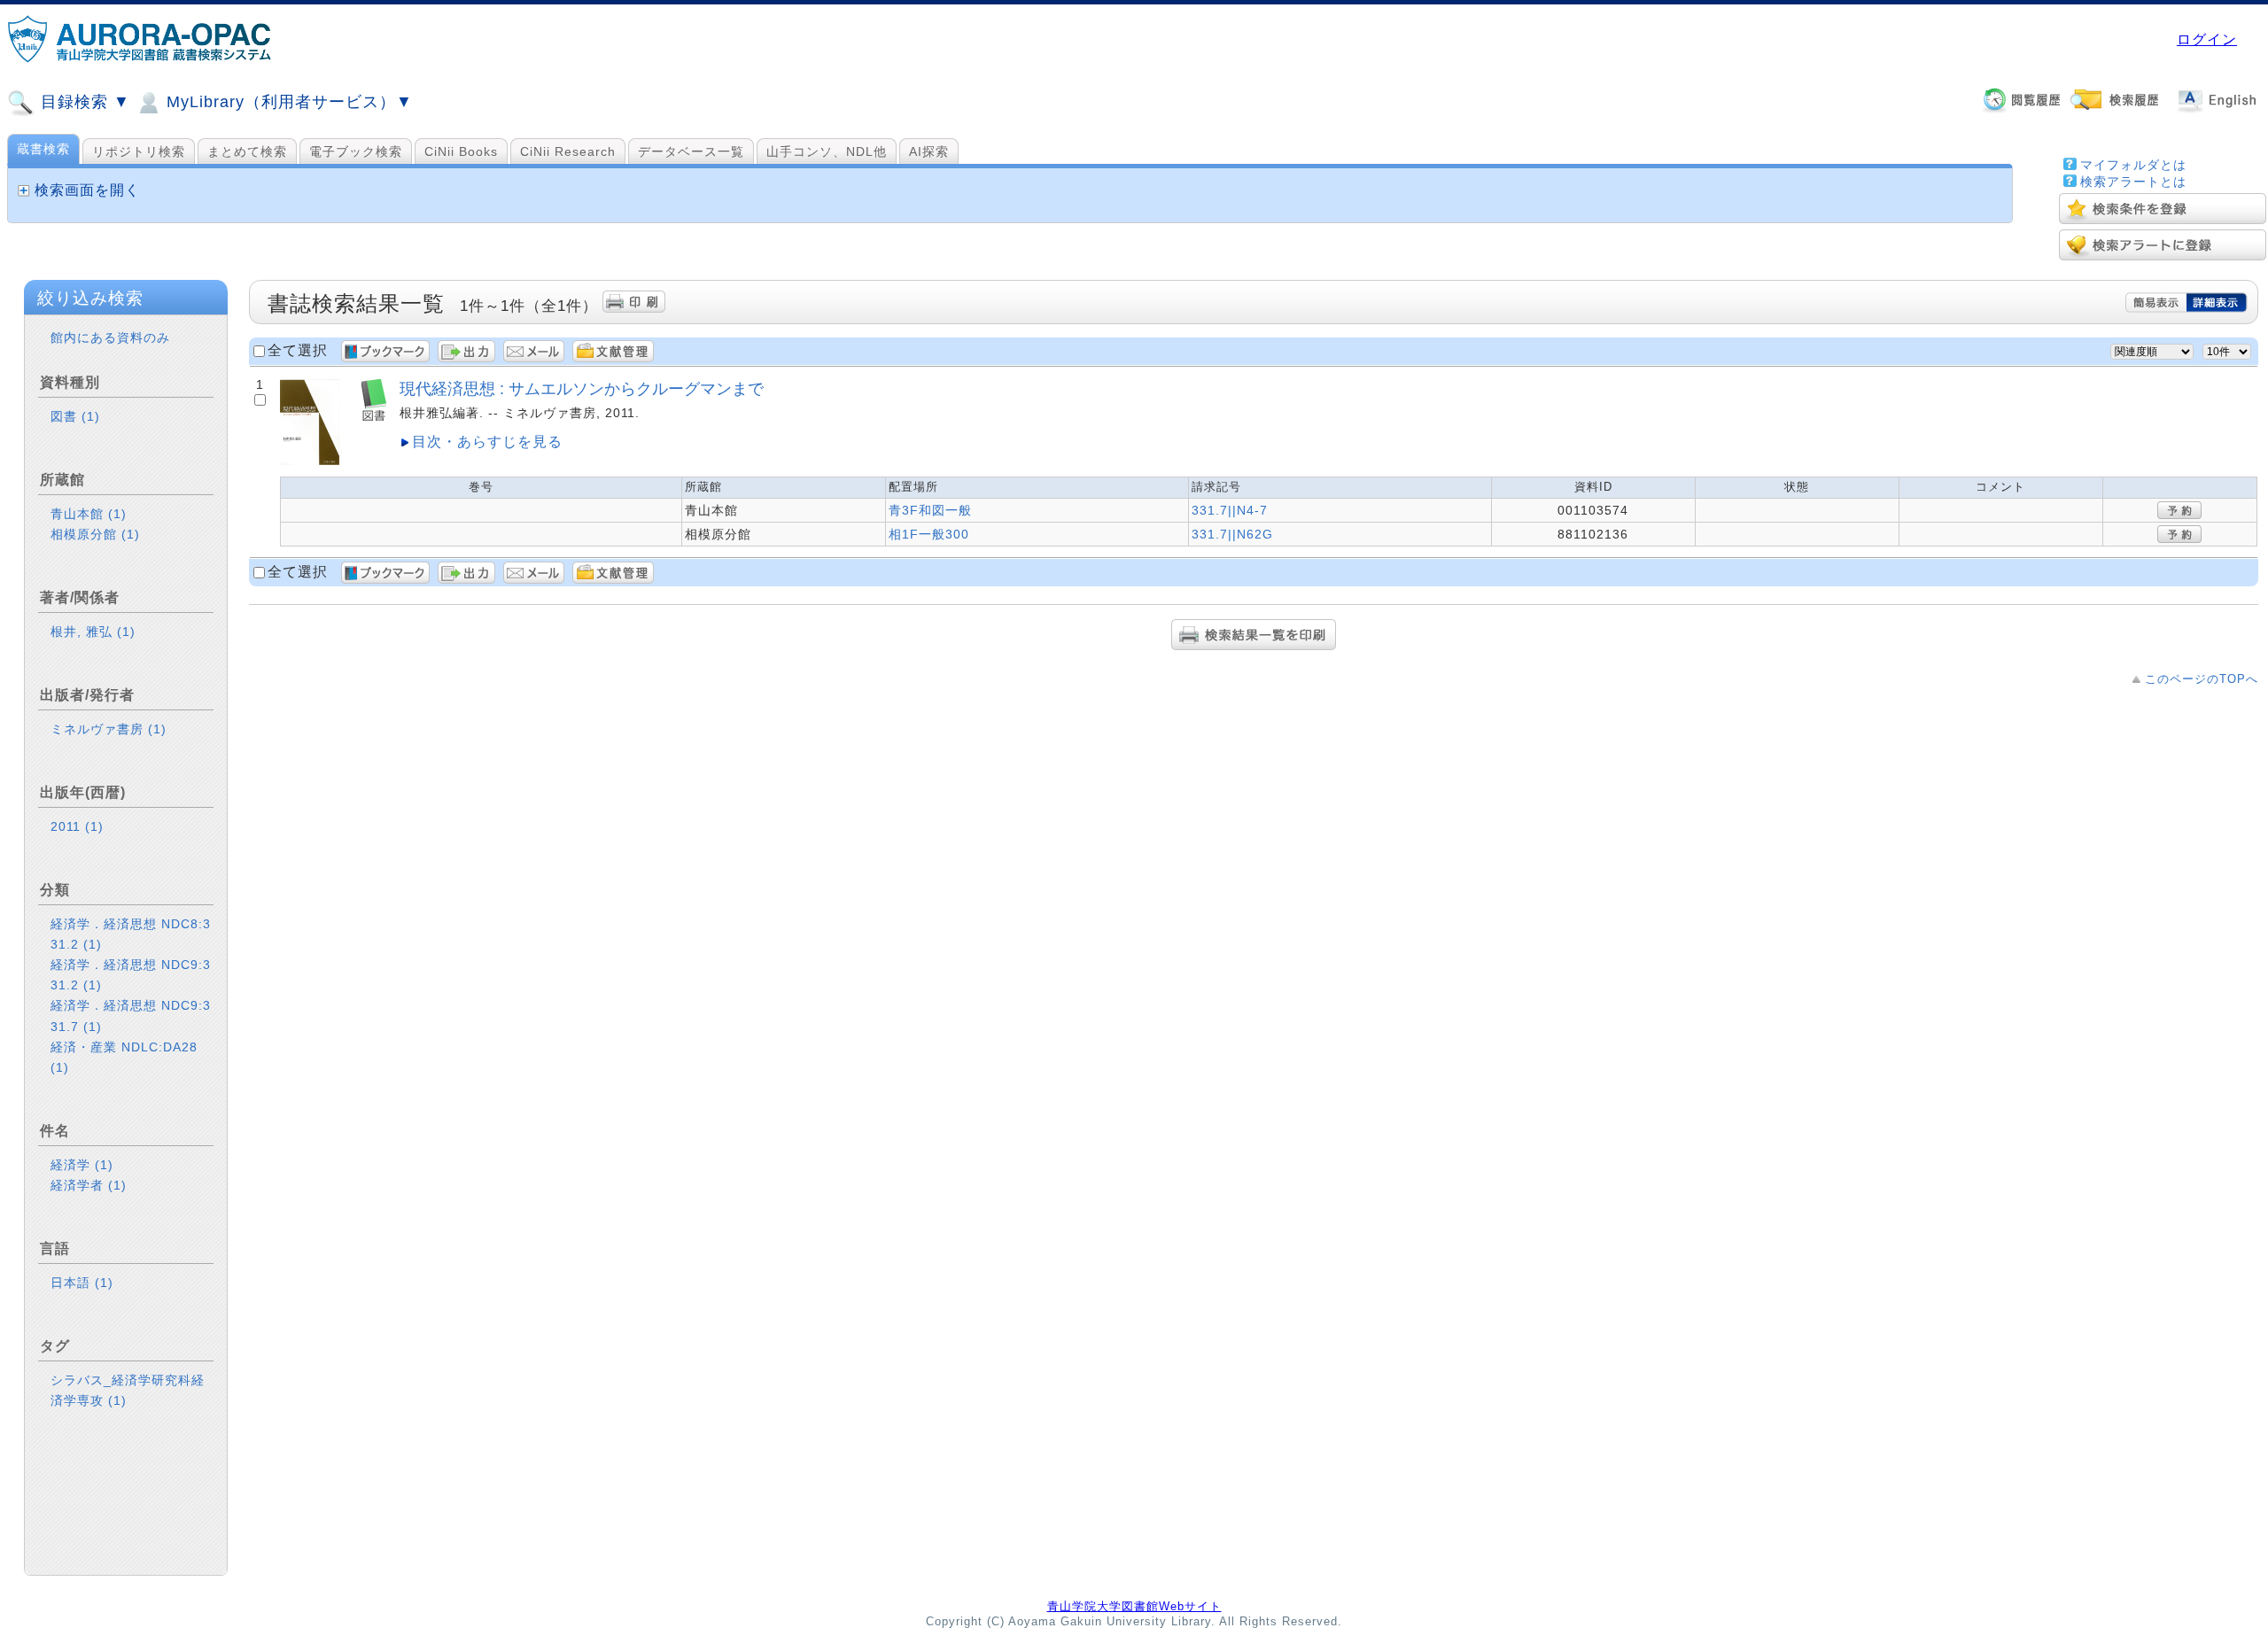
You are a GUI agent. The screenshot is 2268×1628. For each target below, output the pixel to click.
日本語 (82, 1283)
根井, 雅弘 (93, 632)
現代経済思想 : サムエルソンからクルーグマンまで (582, 388)
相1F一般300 (929, 534)
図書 (75, 416)
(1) (91, 416)
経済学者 (89, 1185)
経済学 (82, 1165)
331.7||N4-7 (1230, 510)
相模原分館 (95, 534)
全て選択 (298, 350)
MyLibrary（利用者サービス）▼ (287, 102)
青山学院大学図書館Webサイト (1134, 1606)
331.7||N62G (1232, 534)
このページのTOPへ (2202, 679)
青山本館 (89, 514)
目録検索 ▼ (83, 102)
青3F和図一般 (930, 510)
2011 (77, 826)
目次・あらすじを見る (487, 442)
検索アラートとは (2133, 182)
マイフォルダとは (2133, 165)
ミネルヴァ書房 (109, 729)
